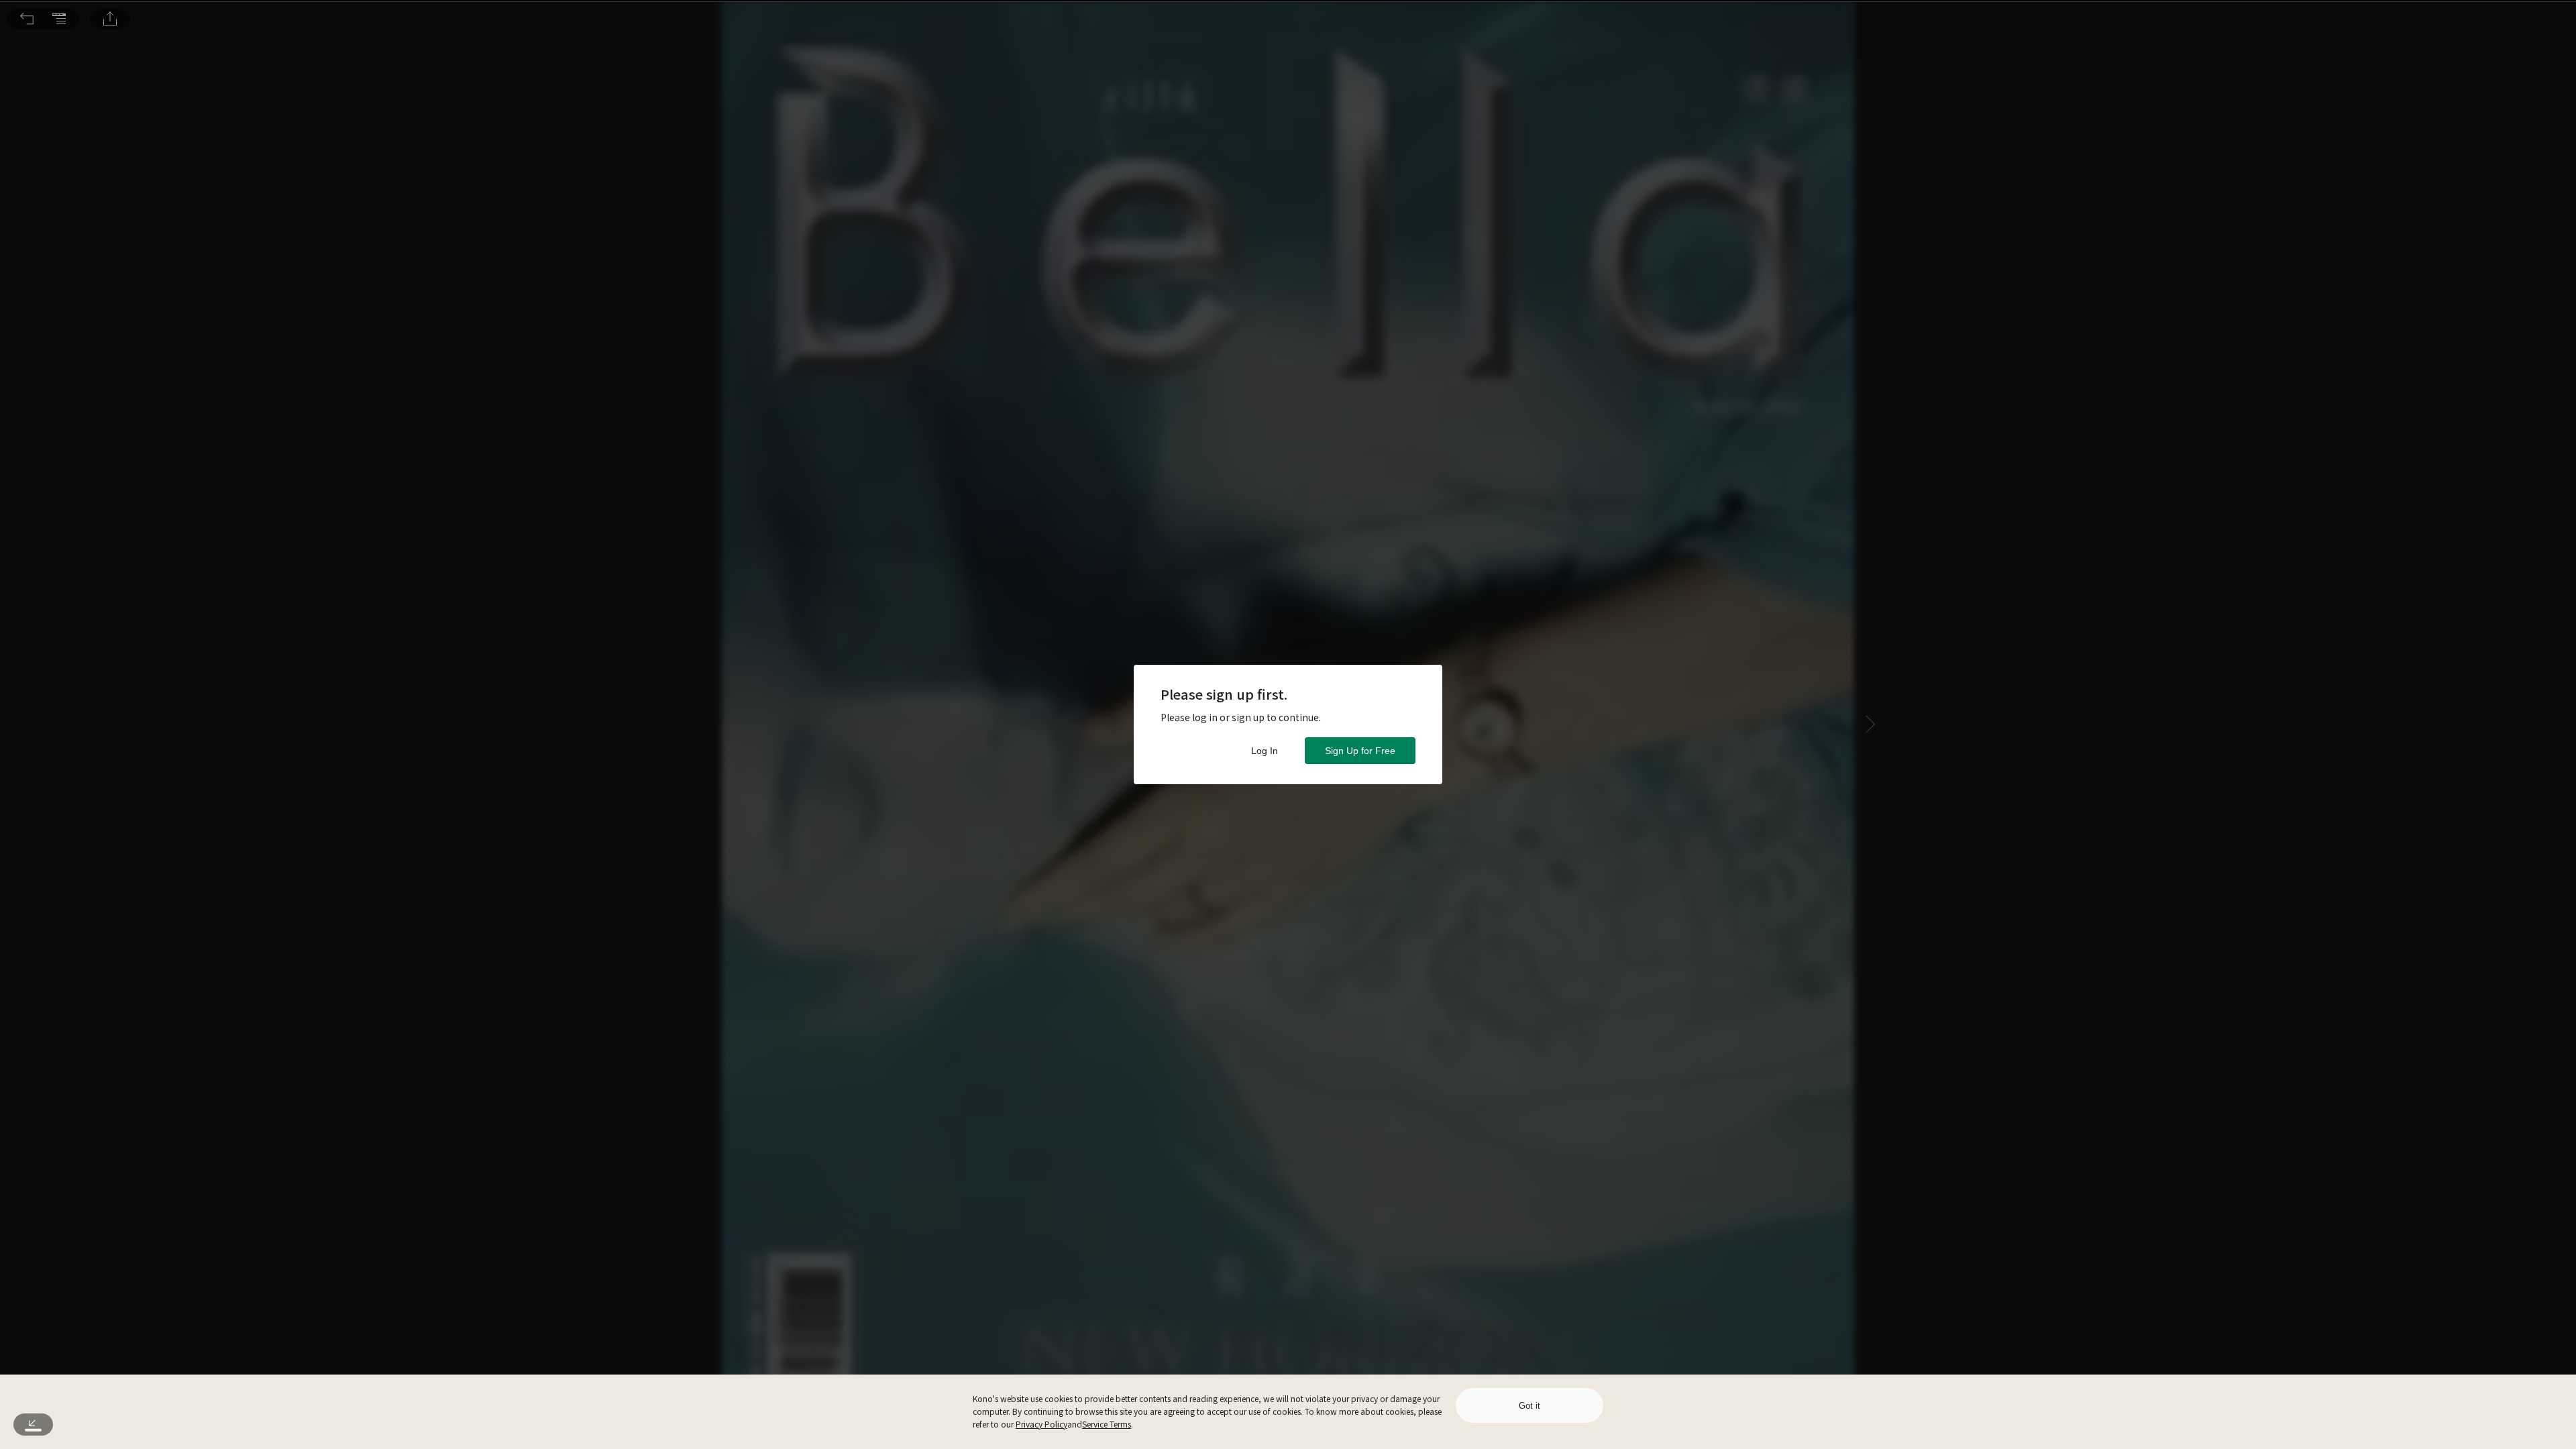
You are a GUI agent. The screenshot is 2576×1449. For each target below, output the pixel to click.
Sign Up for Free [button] (1360, 751)
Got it (1529, 1406)
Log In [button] (1265, 751)
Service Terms (1107, 1424)
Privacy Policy (1041, 1424)
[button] (27, 19)
